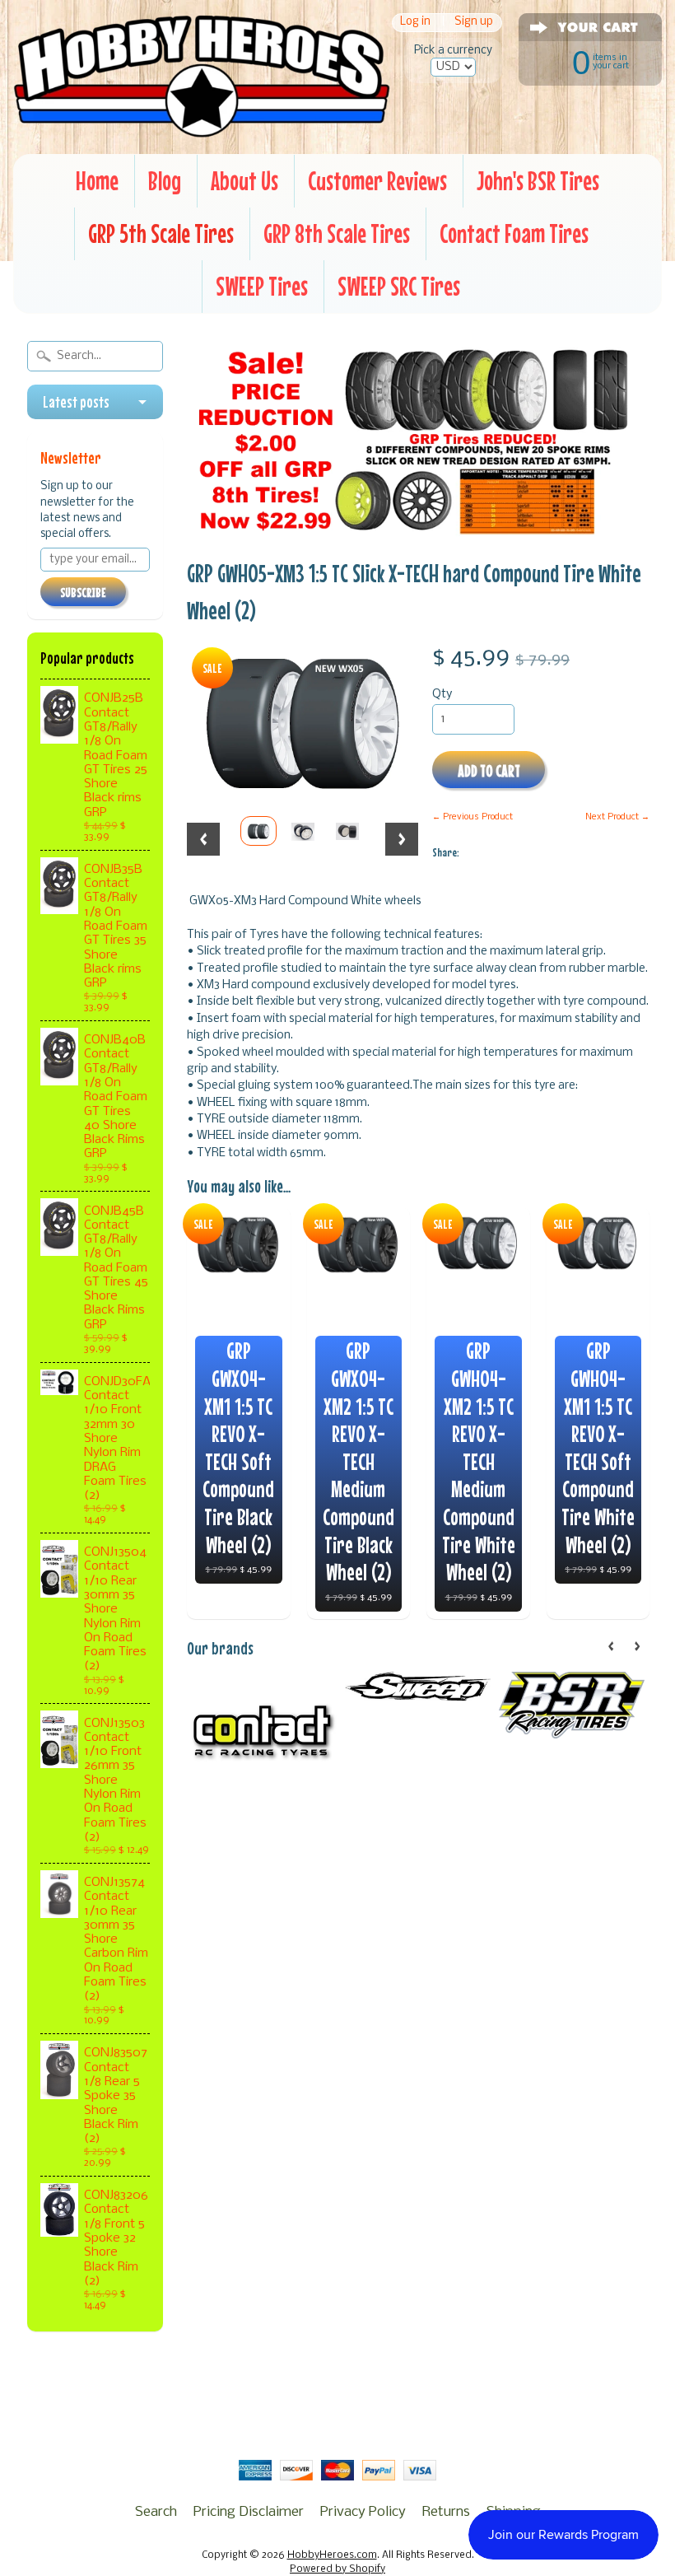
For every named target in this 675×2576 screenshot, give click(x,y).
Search (156, 2512)
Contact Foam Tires (514, 233)
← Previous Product (472, 817)
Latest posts (76, 402)
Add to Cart (489, 770)
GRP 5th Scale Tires (161, 233)
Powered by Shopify (337, 2569)
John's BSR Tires (538, 181)
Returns (446, 2512)
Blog (165, 181)
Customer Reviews (377, 181)
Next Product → (617, 817)
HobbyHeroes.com (332, 2555)
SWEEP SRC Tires (399, 286)
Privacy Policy (363, 2512)
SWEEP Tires (262, 286)
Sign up (474, 23)
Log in (415, 23)
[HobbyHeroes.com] (202, 129)
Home (97, 181)
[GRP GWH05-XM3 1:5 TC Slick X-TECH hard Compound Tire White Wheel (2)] (258, 831)
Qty (442, 695)
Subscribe (83, 592)
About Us (244, 181)
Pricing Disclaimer (249, 2512)
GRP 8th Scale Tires (337, 233)
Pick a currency (453, 51)
